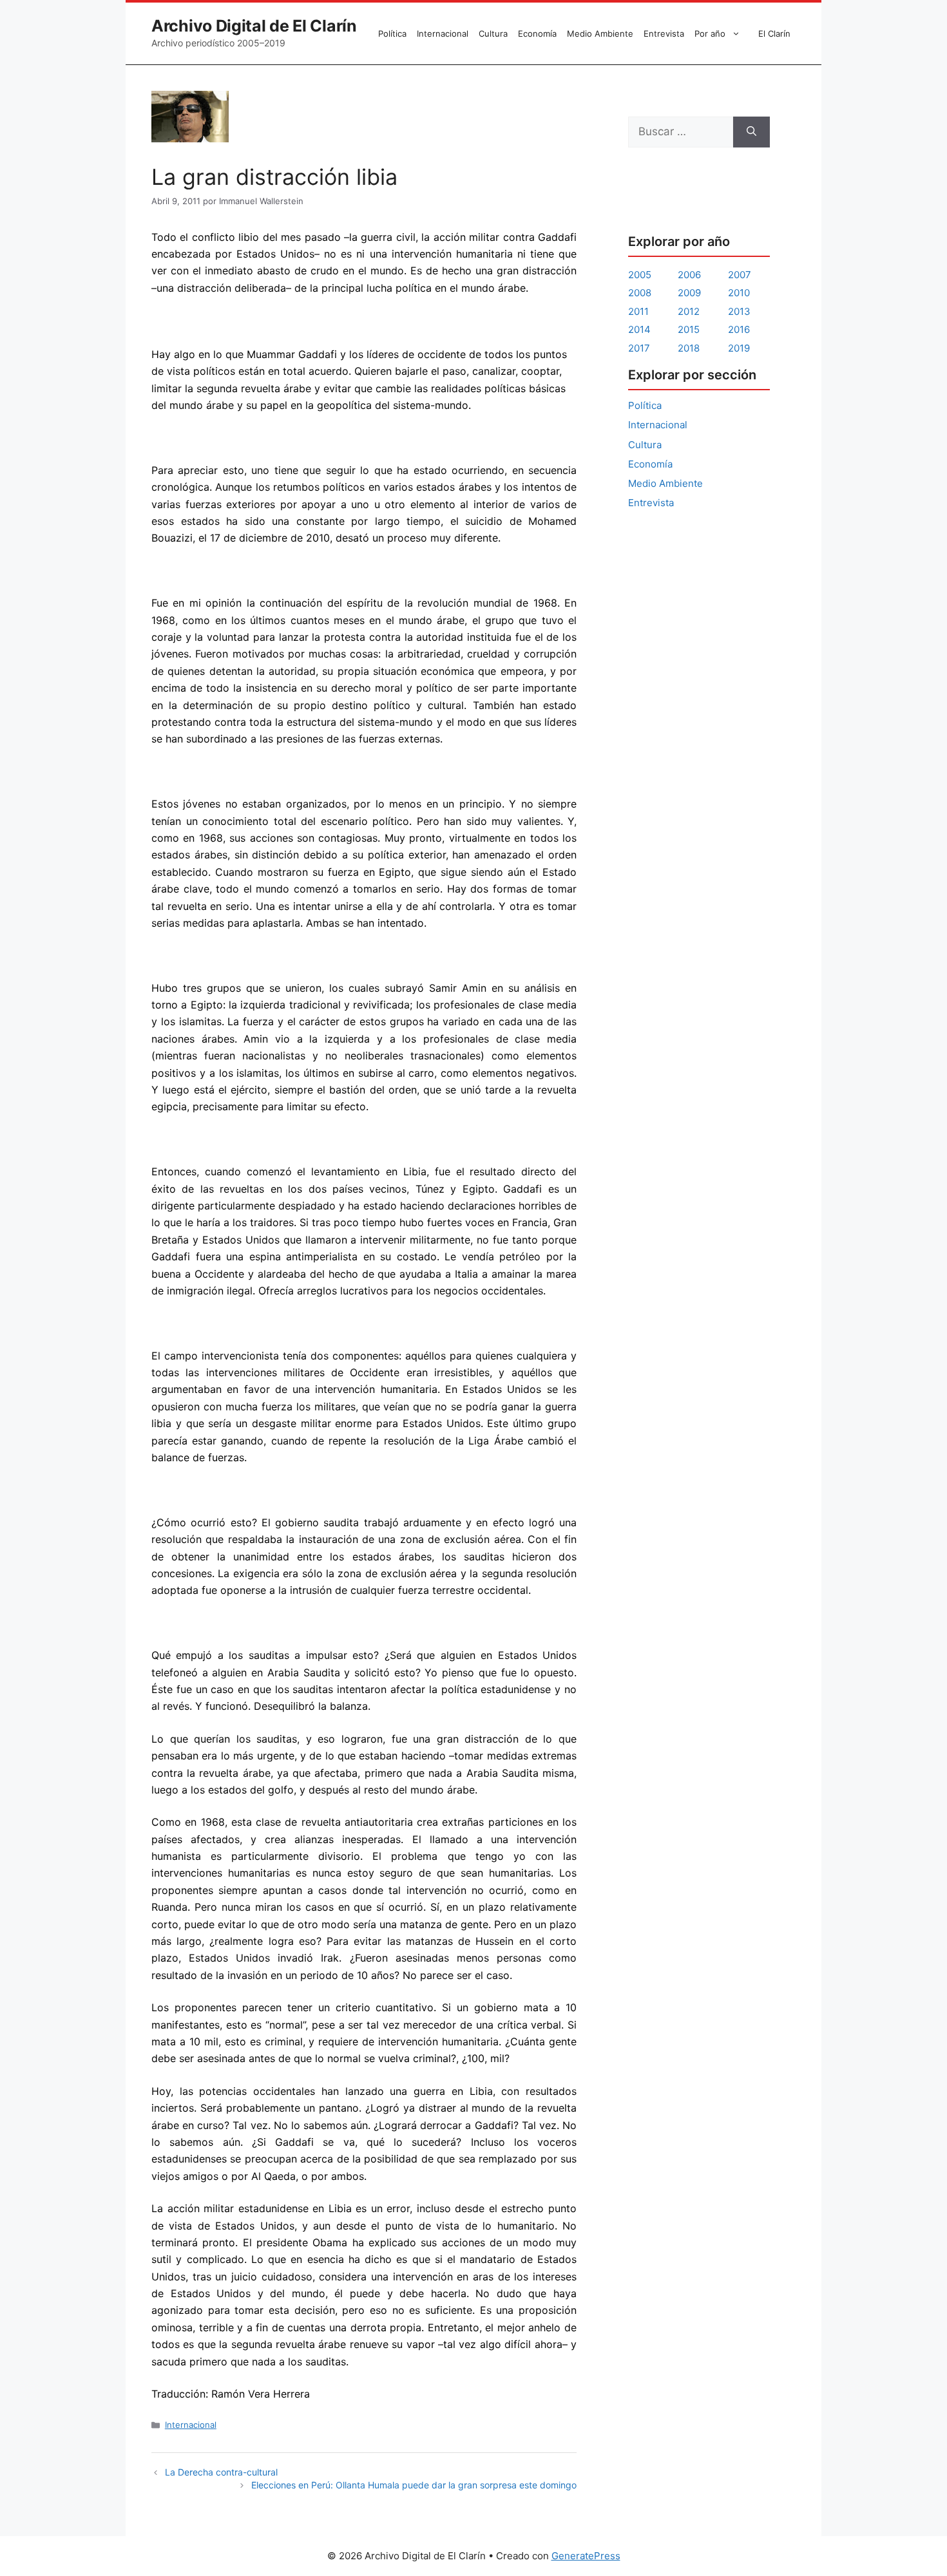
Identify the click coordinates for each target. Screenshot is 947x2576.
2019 (739, 348)
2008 (640, 293)
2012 (689, 311)
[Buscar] (751, 132)
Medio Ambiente (600, 33)
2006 (689, 275)
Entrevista (664, 33)
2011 (638, 311)
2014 (639, 329)
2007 (740, 275)
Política (392, 33)
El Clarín (774, 33)
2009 (689, 293)
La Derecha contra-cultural (221, 2472)
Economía (537, 33)
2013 (739, 311)
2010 (739, 293)
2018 (689, 348)
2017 (639, 348)
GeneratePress (586, 2556)
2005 (640, 275)
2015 (689, 329)
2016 (739, 329)
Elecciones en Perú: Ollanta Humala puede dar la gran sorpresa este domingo (414, 2485)
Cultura (493, 33)
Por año (710, 33)
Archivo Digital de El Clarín (254, 26)
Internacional (443, 33)
